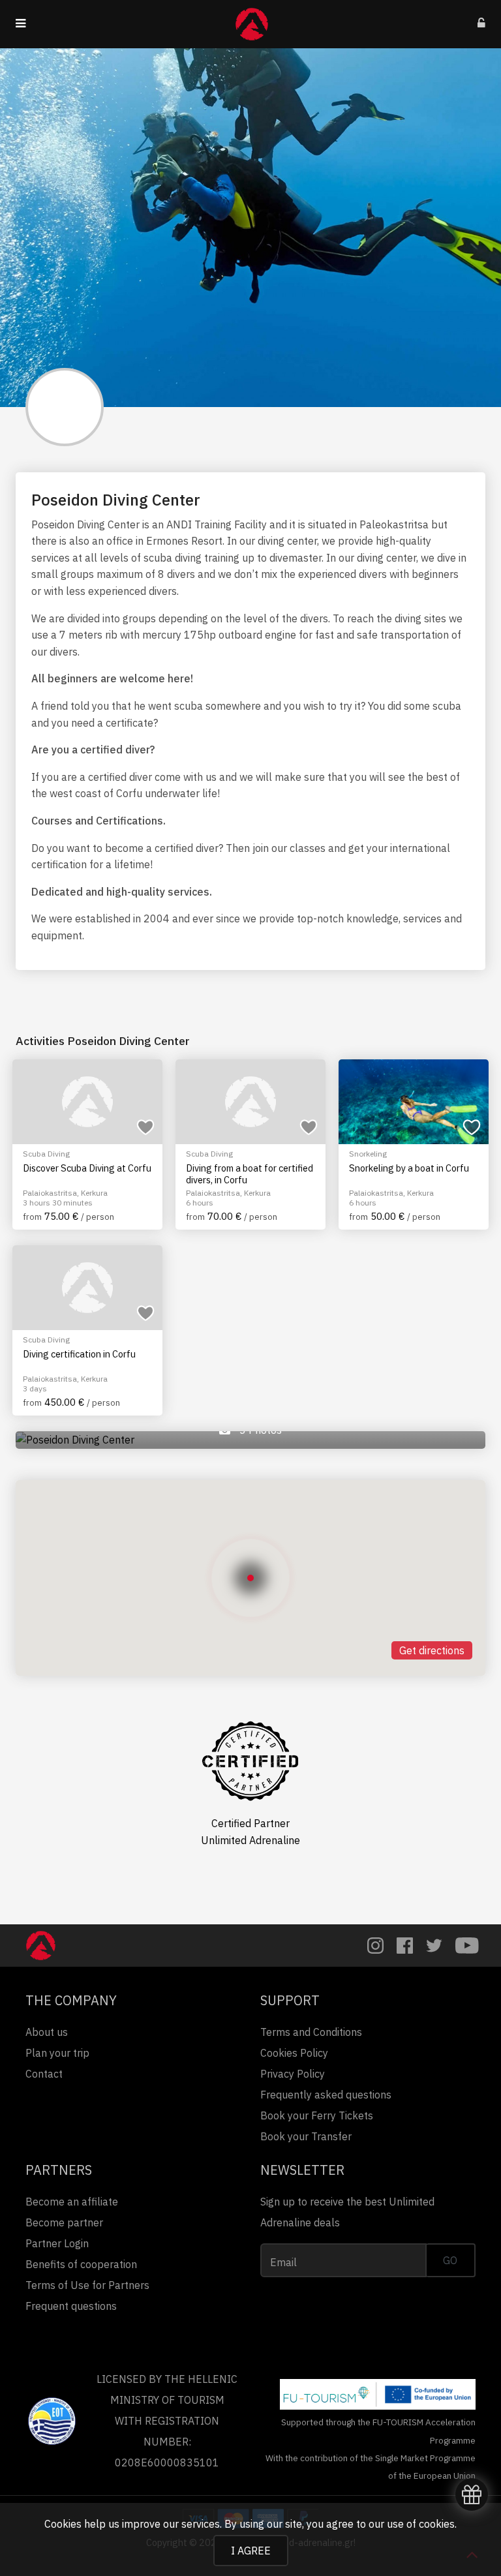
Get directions (432, 1650)
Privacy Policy (293, 2074)
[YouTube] (467, 1946)
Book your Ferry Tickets (317, 2115)
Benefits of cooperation (81, 2264)
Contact (44, 2074)
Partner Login (57, 2243)
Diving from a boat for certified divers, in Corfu (250, 1174)
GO (450, 2260)
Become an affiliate (72, 2202)
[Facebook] (405, 1946)
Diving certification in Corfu (79, 1354)
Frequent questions (71, 2306)
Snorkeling (368, 1154)
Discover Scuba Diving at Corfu (87, 1168)
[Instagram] (375, 1946)
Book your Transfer (306, 2136)
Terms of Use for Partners (87, 2285)
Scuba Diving (46, 1154)
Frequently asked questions (326, 2095)
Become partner (64, 2222)
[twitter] (434, 1946)
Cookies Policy (294, 2053)
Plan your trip (57, 2053)
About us (47, 2032)
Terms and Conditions (311, 2032)
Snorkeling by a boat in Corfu (409, 1168)
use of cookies (421, 2524)
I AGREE (251, 2551)
